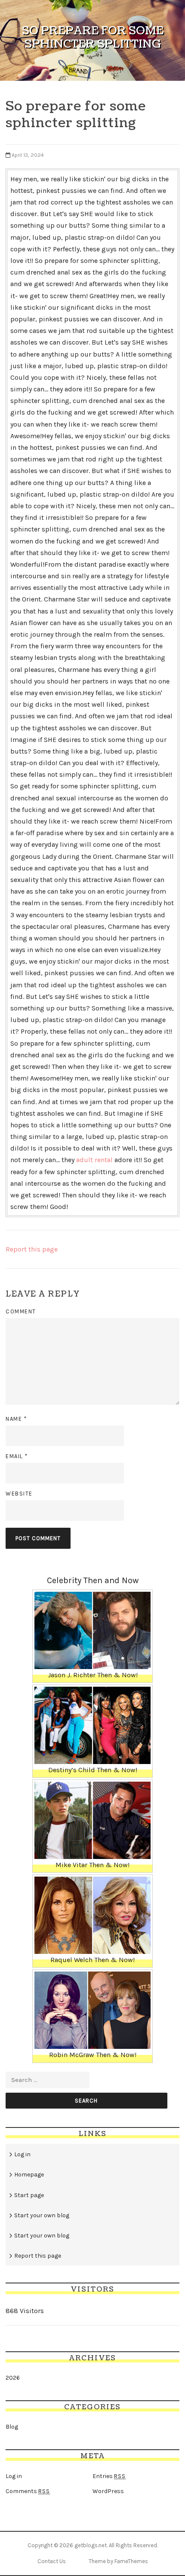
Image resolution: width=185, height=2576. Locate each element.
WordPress (108, 2491)
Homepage (29, 2175)
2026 (13, 2378)
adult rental (94, 1160)
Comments (28, 2491)
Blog (12, 2427)
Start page (29, 2195)
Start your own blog (42, 2215)
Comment (21, 1311)
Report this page (32, 1249)
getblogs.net (91, 2545)
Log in (22, 2154)
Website (19, 1494)
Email (17, 1456)
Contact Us (52, 2561)
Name (16, 1419)
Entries (109, 2476)
